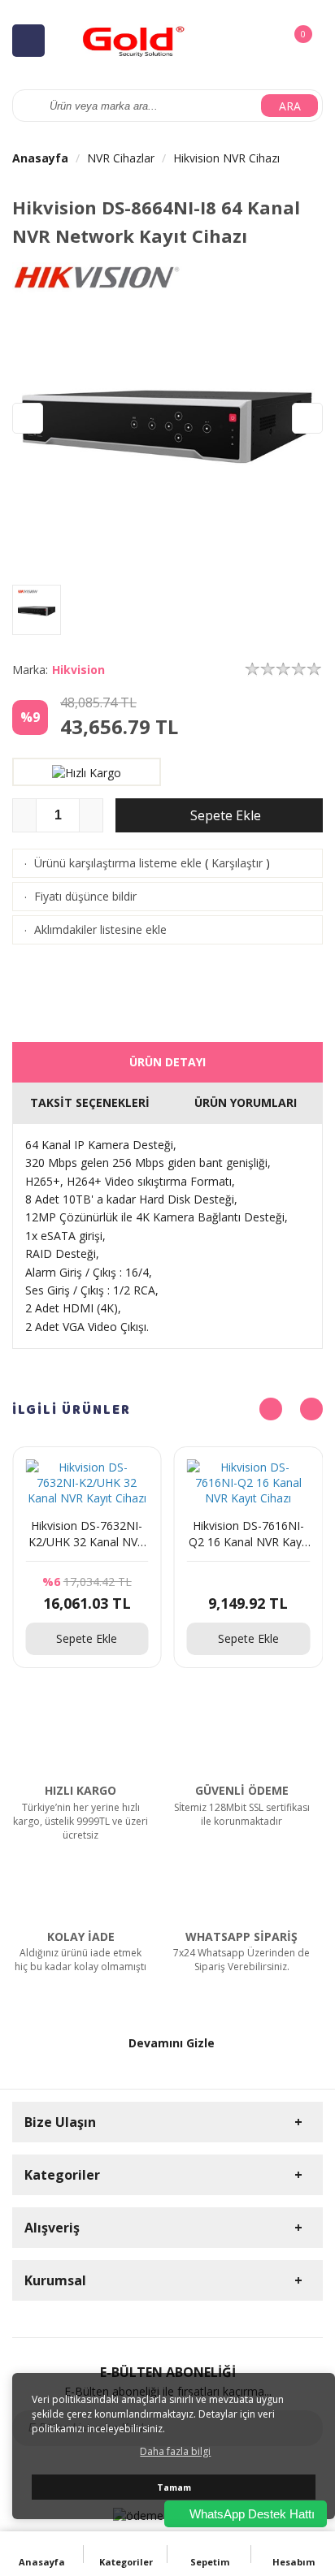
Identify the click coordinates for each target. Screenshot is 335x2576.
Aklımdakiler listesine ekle (100, 929)
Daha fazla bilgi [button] (175, 2451)
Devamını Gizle (172, 2043)
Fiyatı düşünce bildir (85, 896)
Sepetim (210, 2562)
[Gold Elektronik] (134, 39)
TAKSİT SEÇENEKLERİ (90, 1102)
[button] (307, 418)
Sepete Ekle (224, 815)
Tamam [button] (174, 2487)
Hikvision (78, 670)
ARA (290, 106)
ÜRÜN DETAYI (167, 1062)
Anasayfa (40, 158)
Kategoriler (126, 2562)
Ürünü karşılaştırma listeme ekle (118, 863)
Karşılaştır (237, 863)
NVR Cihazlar (121, 158)
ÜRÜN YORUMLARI (246, 1102)
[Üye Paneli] (266, 40)
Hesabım (294, 2562)
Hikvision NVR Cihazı (226, 158)
